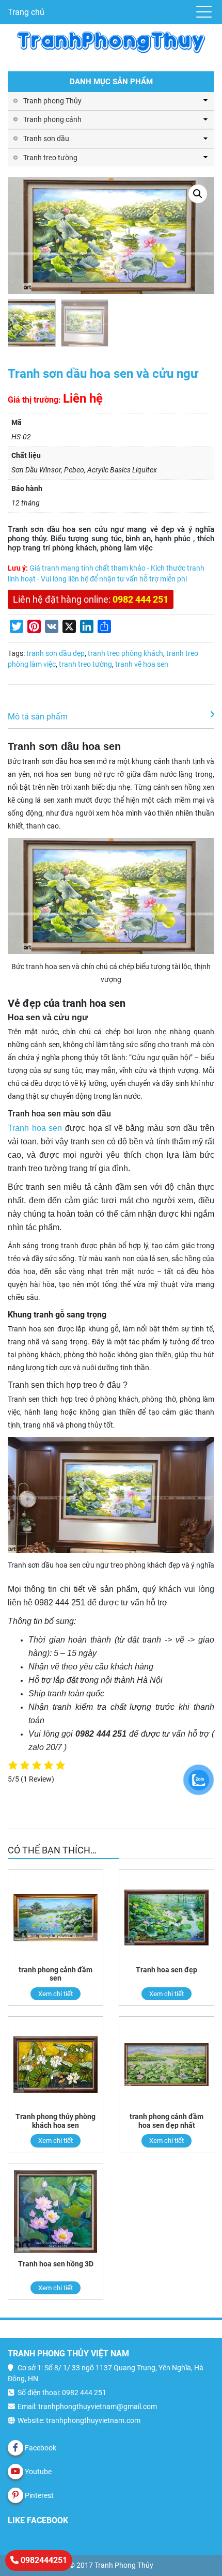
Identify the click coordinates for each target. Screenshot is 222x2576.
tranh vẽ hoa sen (142, 664)
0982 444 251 (140, 599)
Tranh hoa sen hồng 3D (56, 2264)
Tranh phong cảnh (52, 119)
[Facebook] (15, 2448)
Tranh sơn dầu (46, 139)
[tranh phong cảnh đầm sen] (55, 1918)
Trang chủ (26, 12)
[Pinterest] (15, 2495)
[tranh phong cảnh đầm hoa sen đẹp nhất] (166, 2065)
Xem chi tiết (55, 1994)
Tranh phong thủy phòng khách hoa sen (55, 2121)
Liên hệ (83, 398)
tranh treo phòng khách (125, 653)
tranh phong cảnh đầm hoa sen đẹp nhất (166, 2121)
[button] (198, 194)
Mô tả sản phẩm (38, 717)
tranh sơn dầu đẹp (55, 653)
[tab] (111, 717)
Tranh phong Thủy (52, 101)
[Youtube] (15, 2472)
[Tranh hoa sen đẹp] (166, 1918)
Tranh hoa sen (35, 1128)
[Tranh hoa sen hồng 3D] (55, 2212)
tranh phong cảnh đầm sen (55, 1974)
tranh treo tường (85, 664)
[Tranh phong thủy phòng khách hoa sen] (55, 2065)
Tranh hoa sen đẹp (166, 1970)
